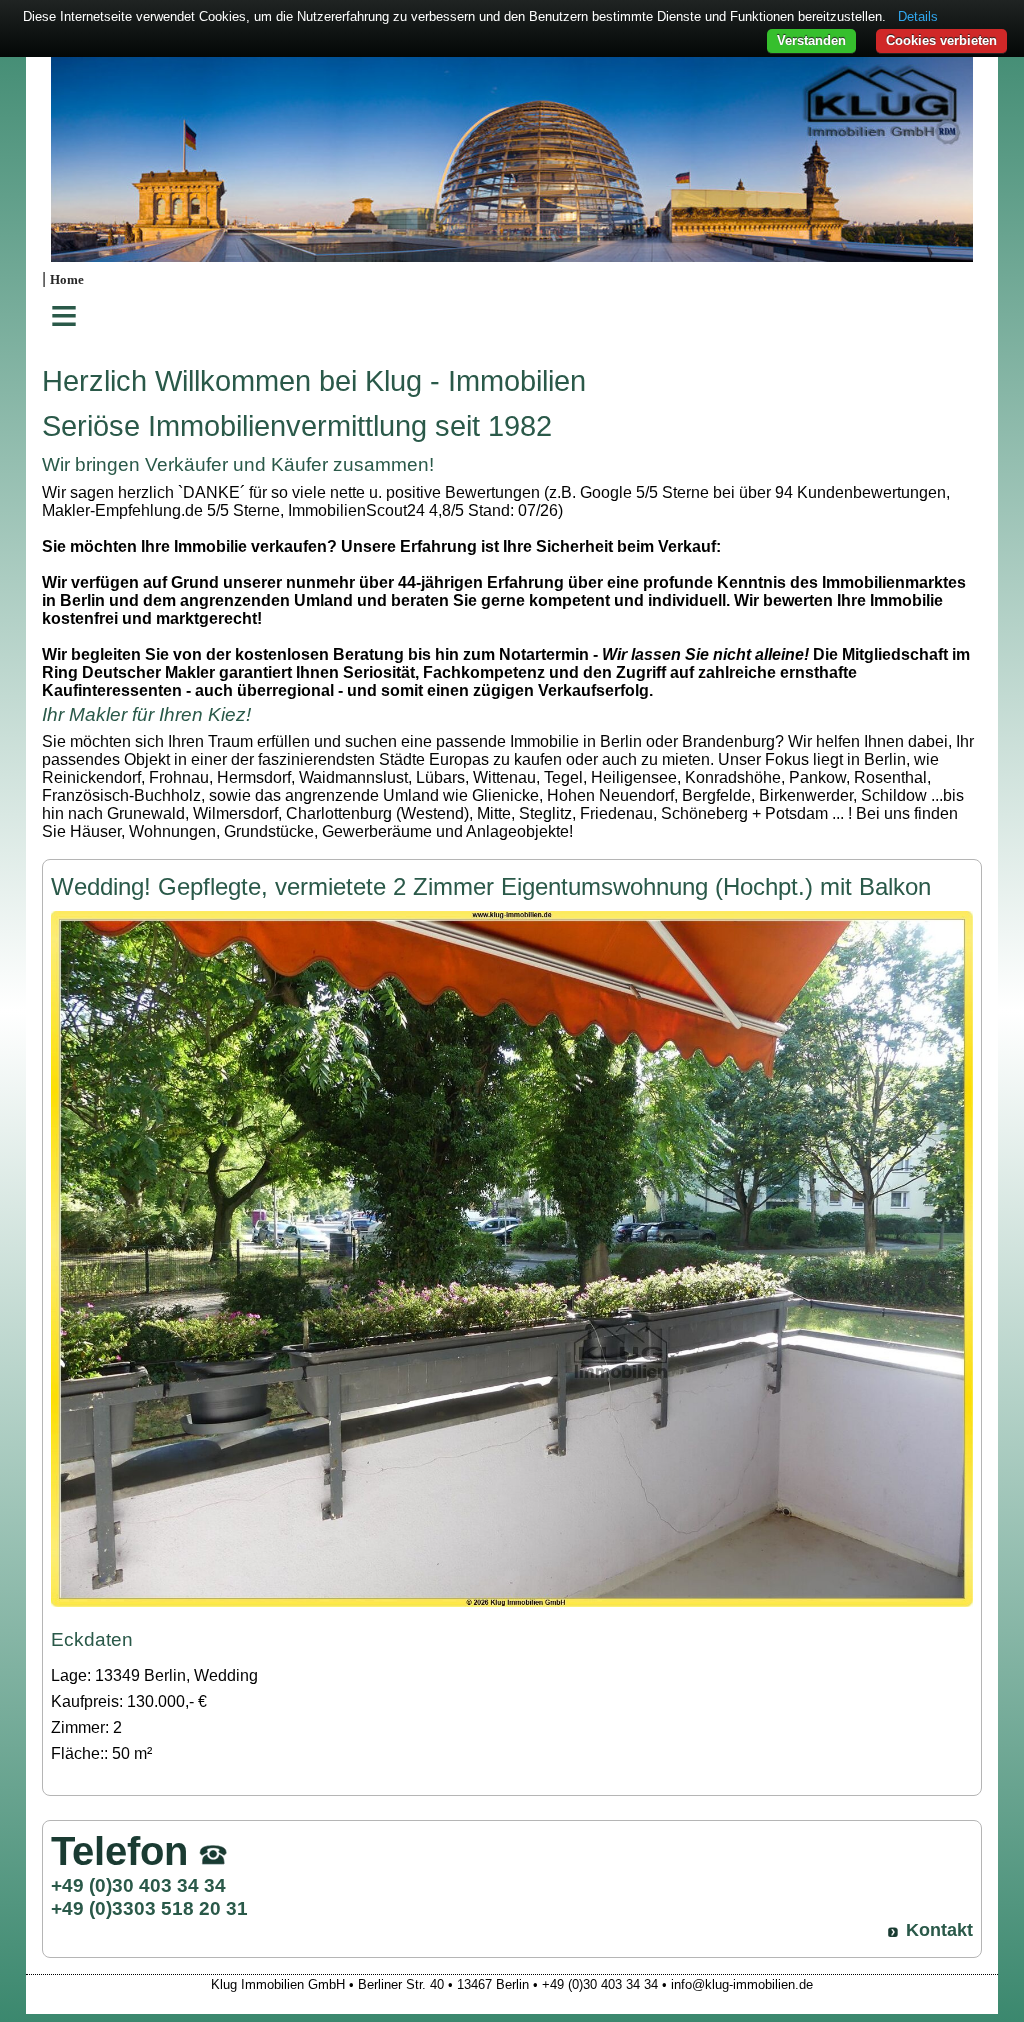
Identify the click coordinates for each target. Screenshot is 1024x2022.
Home (67, 280)
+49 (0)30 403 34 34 (138, 1885)
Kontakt (939, 1930)
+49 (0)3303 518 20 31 (149, 1908)
